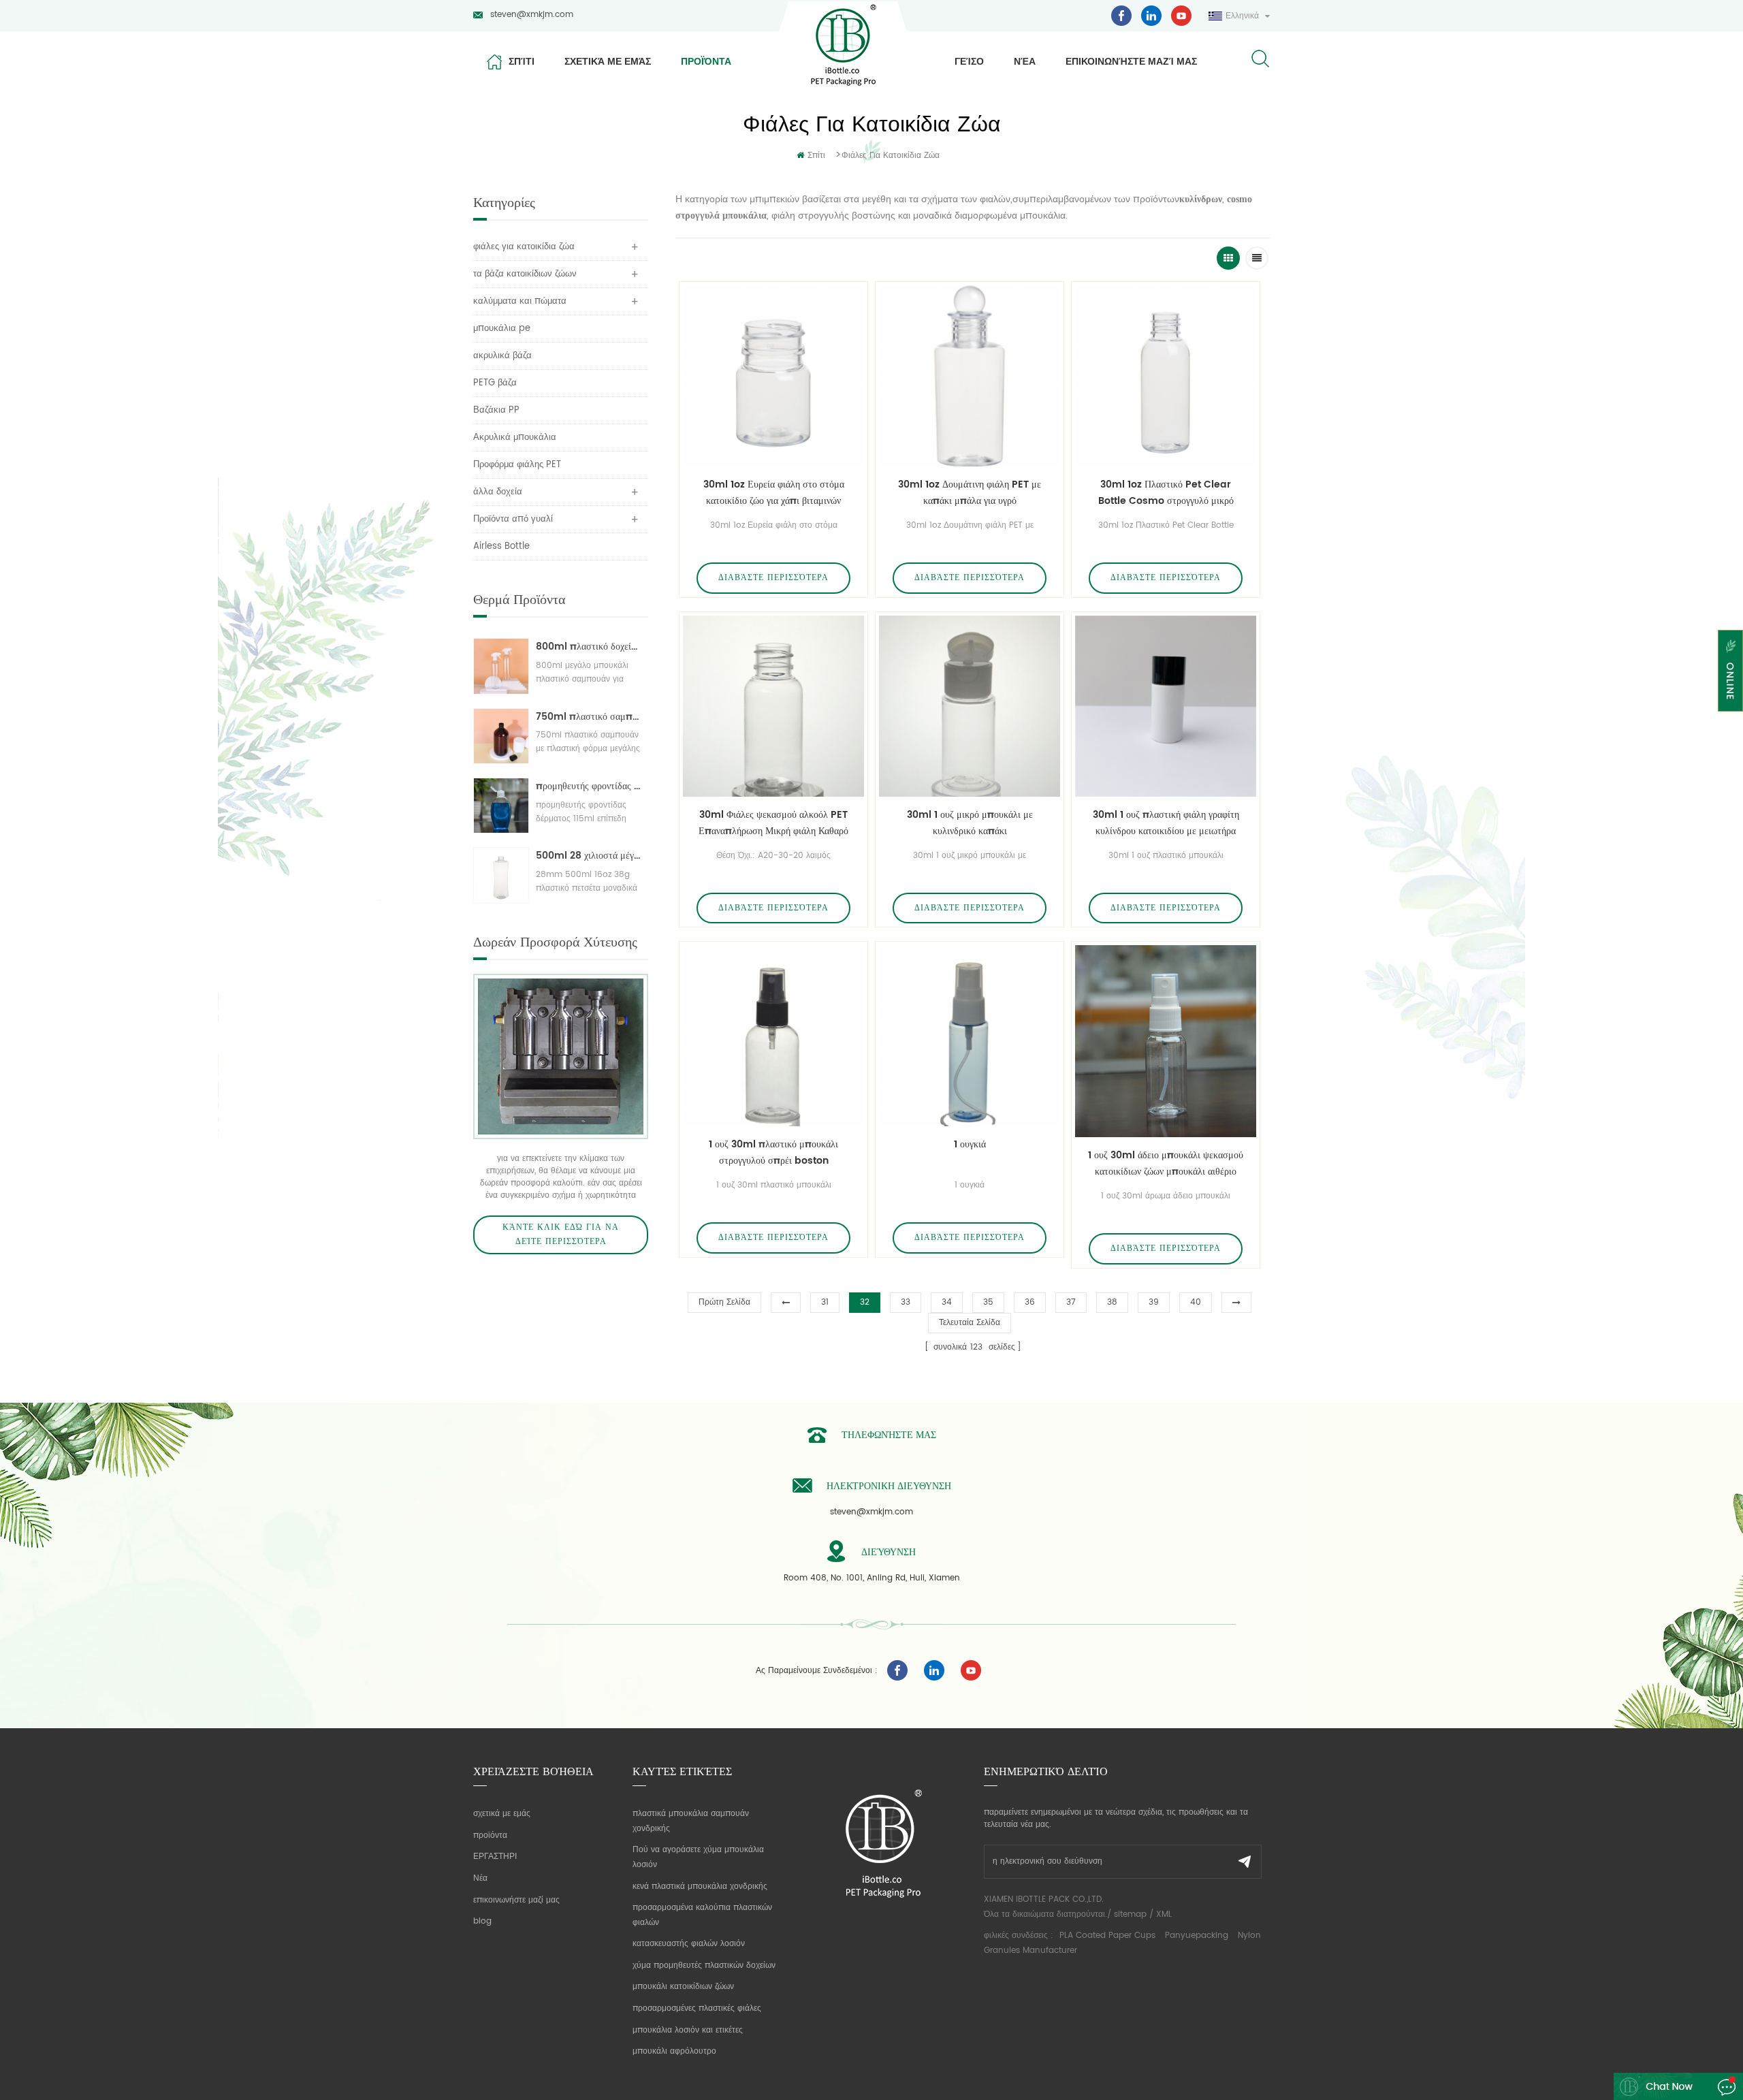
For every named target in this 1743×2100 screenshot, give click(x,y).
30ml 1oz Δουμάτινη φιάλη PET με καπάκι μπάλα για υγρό (970, 493)
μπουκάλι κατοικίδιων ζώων (683, 1987)
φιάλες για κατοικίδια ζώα (891, 156)
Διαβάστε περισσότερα (773, 578)
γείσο (969, 61)
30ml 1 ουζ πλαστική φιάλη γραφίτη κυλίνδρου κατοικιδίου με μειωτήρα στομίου (1166, 823)
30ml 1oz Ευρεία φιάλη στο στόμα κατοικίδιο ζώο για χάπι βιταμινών (774, 493)
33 (906, 1302)
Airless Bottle (501, 546)
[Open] (1730, 671)
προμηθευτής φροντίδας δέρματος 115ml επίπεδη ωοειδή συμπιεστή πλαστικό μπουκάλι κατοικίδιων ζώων (589, 786)
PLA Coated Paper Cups (1109, 1936)
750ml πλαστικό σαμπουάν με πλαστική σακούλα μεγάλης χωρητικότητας (589, 717)
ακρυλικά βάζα (502, 356)
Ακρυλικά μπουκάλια (515, 437)
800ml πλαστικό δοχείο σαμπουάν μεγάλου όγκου (589, 647)
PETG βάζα (495, 383)
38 (1112, 1302)
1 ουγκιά (970, 1144)
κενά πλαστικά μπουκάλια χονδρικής (700, 1887)
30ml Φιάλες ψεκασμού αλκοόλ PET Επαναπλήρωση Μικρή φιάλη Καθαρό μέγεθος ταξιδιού (773, 823)
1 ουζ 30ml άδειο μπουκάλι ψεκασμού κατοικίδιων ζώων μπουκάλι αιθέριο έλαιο (1166, 1164)
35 (988, 1302)
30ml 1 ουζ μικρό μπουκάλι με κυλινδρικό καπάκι (970, 823)
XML (1164, 1914)
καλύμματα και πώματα (520, 301)
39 (1154, 1302)
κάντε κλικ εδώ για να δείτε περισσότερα (561, 1235)
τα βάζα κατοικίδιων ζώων (525, 274)
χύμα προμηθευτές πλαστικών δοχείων (704, 1966)
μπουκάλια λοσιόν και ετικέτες (688, 2030)
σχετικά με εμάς (608, 61)
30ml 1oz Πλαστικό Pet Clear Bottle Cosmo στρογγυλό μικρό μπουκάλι (1166, 493)
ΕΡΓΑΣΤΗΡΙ (495, 1857)
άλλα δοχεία (498, 492)
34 (947, 1302)
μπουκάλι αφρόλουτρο (674, 2051)
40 (1196, 1302)
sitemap (1130, 1914)
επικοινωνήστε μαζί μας (1131, 61)
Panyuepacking (1197, 1936)
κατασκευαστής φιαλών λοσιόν (689, 1944)
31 (825, 1302)
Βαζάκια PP (496, 410)
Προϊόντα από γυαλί (513, 519)
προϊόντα (706, 61)
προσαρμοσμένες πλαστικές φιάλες (697, 2008)
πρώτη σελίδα (724, 1302)
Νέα (1025, 61)
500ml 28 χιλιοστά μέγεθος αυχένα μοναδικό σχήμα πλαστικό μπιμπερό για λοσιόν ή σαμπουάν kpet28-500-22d (589, 856)
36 (1030, 1302)
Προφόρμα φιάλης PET (517, 465)
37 (1071, 1302)
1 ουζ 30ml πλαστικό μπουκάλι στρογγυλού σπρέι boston (773, 1152)
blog (482, 1921)
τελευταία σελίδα (970, 1323)
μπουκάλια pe (502, 329)
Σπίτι (522, 61)
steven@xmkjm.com (532, 15)
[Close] (1730, 720)
